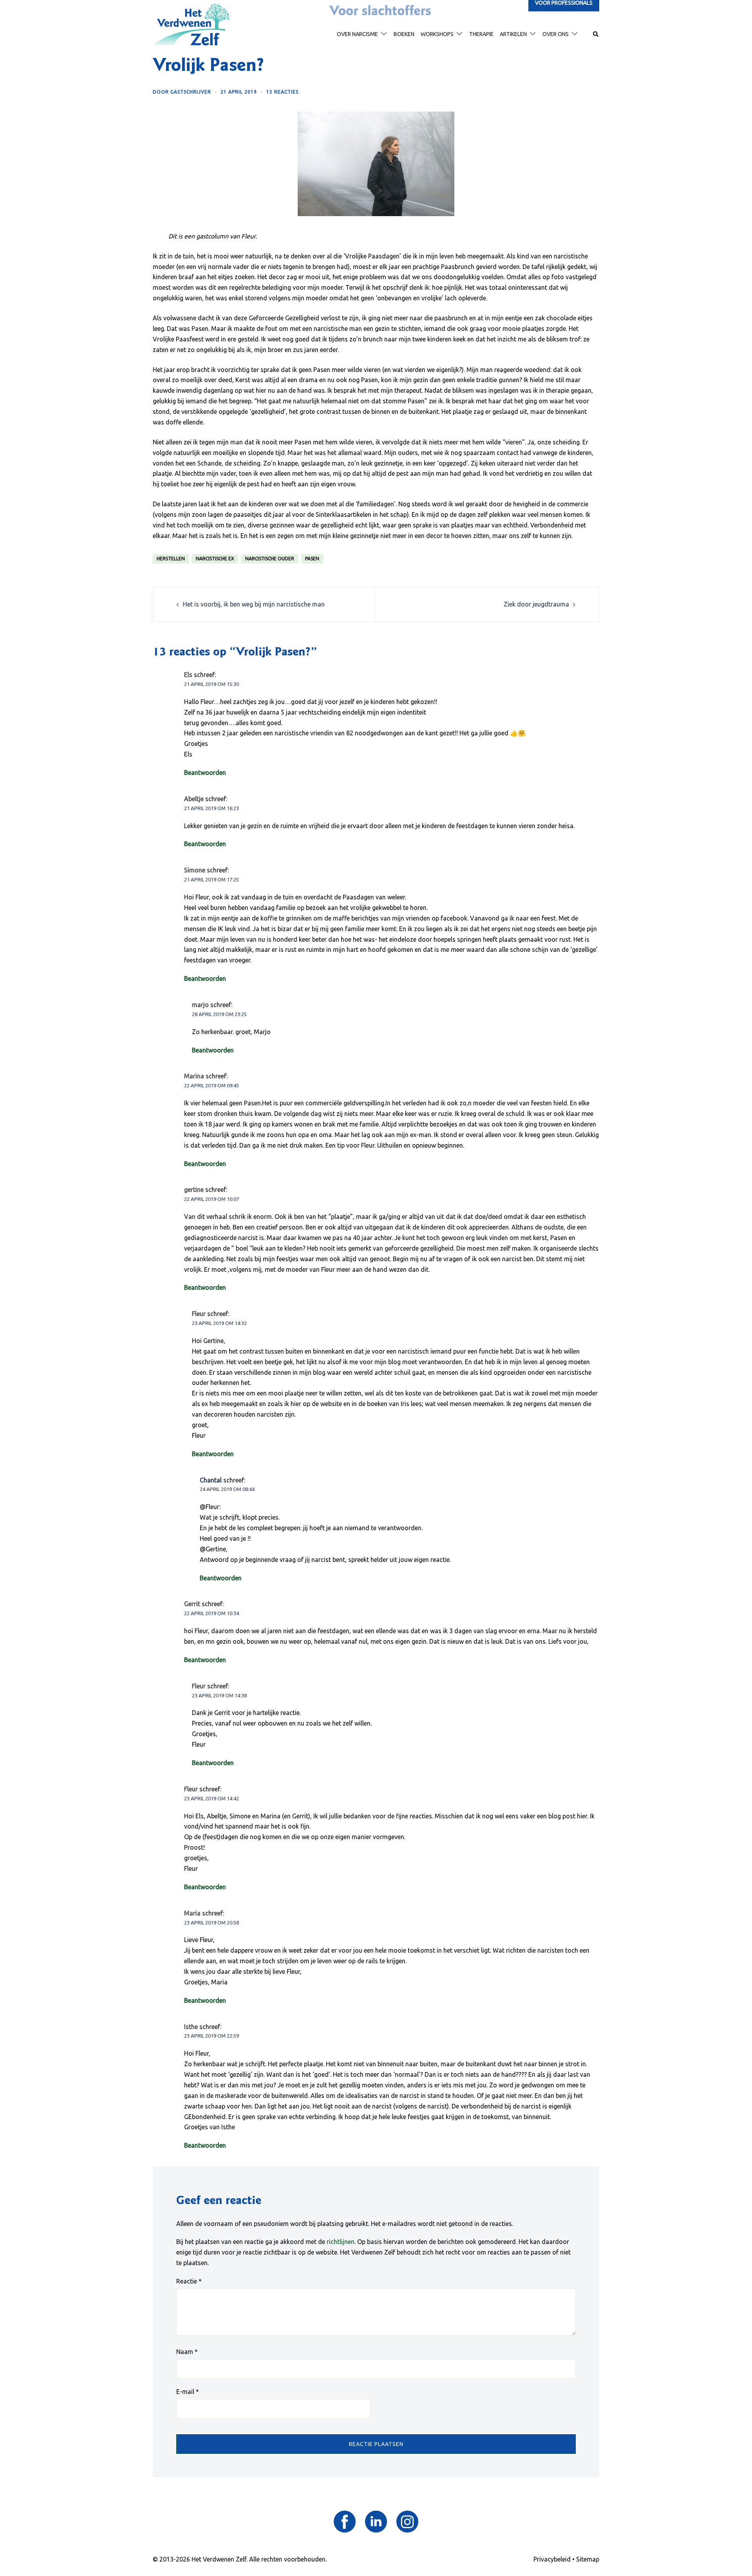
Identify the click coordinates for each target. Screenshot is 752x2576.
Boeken (404, 34)
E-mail (188, 2392)
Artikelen (513, 34)
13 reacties (282, 92)
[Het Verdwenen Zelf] (191, 24)
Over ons (556, 34)
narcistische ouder (270, 559)
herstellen (171, 559)
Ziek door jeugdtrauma (536, 604)
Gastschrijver (191, 92)
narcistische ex (215, 559)
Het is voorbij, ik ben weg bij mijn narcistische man (254, 604)
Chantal (211, 1480)
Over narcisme (357, 34)
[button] (596, 34)
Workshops (437, 34)
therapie (481, 34)
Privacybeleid (552, 2559)
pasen (312, 559)
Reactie (189, 2281)
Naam (187, 2352)
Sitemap (588, 2559)
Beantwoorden (205, 773)
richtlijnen (341, 2242)
